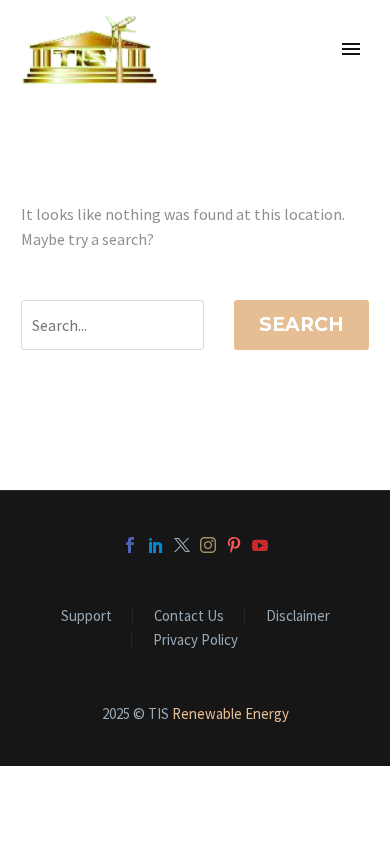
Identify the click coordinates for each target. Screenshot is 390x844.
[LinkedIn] (156, 545)
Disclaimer (298, 616)
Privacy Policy (195, 640)
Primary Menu (351, 49)
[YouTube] (260, 545)
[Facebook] (130, 545)
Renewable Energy (230, 713)
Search (301, 324)
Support (86, 616)
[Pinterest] (234, 545)
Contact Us (189, 616)
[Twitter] (182, 545)
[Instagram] (208, 545)
